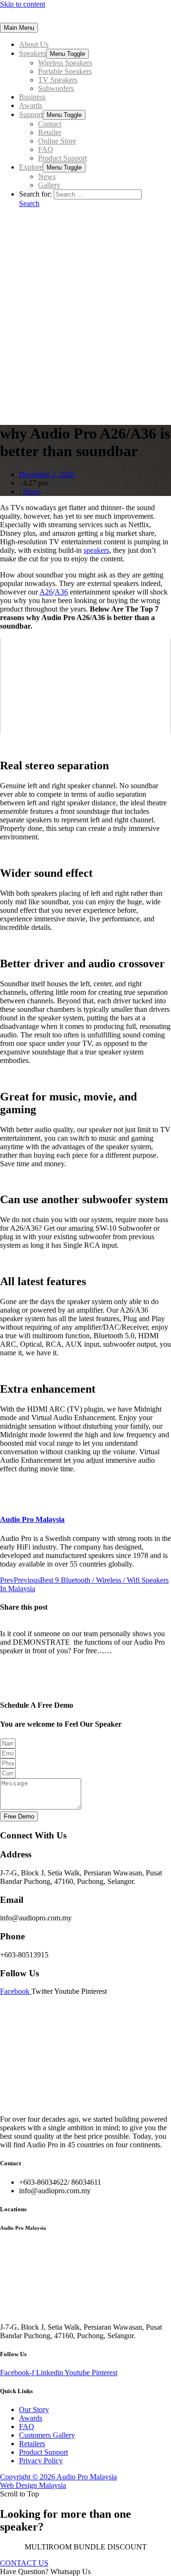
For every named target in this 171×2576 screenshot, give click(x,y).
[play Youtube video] (85, 686)
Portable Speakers (65, 71)
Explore (31, 167)
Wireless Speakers (65, 63)
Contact (50, 124)
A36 (61, 592)
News (47, 176)
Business (32, 97)
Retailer (50, 132)
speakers (96, 550)
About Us (34, 44)
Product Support (62, 158)
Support (31, 114)
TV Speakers (58, 80)
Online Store (57, 141)
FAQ (46, 149)
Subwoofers (56, 88)
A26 (46, 592)
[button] (24, 2563)
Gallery (49, 185)
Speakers (33, 53)
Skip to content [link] (23, 4)
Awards (31, 105)
